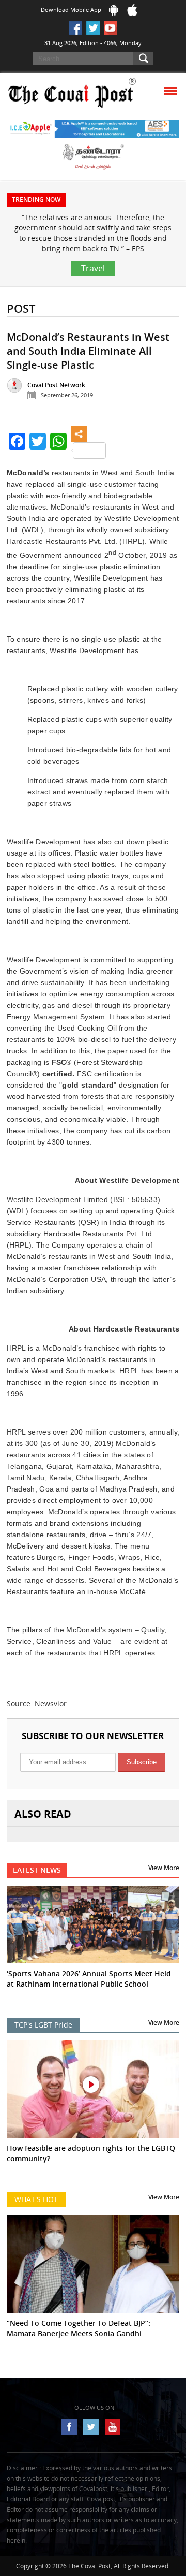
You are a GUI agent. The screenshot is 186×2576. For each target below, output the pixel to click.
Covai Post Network (56, 385)
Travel (93, 268)
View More (164, 1868)
